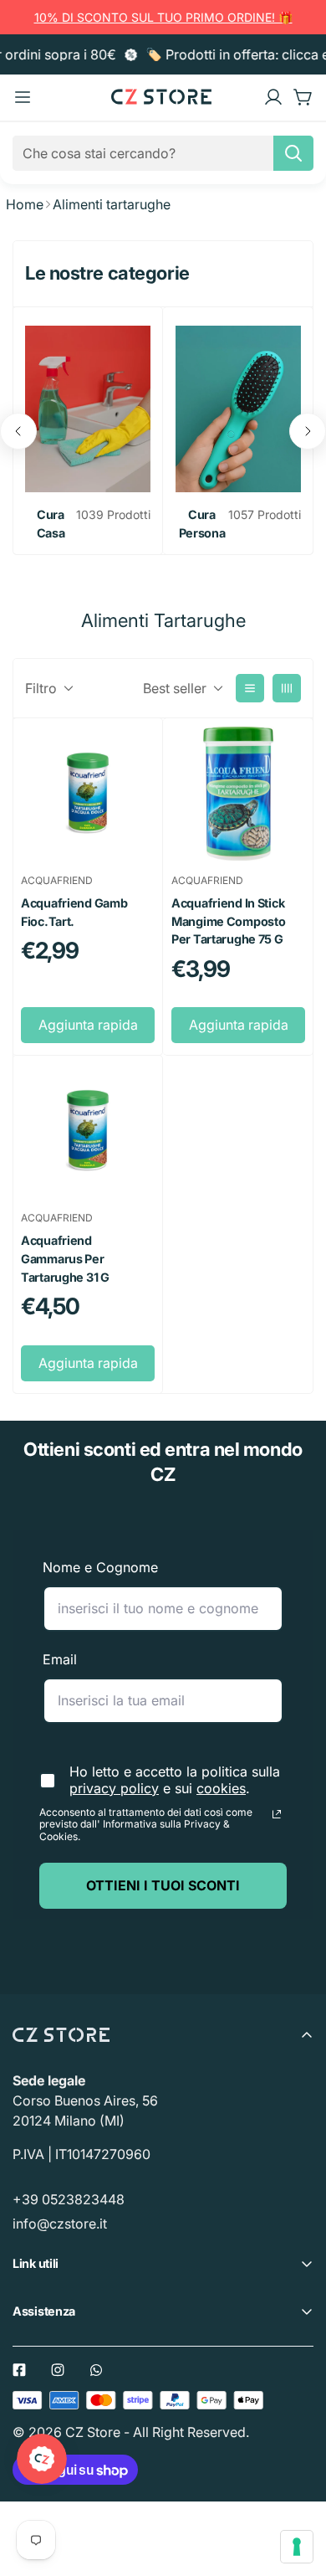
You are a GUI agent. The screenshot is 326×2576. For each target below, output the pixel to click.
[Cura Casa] (88, 409)
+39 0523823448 (69, 2199)
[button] (303, 97)
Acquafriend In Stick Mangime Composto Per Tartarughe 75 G (228, 921)
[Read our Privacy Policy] (277, 1814)
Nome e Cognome (100, 1567)
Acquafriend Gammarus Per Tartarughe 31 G (65, 1258)
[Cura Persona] (238, 409)
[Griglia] (287, 688)
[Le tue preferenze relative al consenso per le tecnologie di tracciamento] (297, 2547)
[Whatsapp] (96, 2370)
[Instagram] (58, 2370)
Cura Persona (202, 524)
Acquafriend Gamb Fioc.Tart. (74, 912)
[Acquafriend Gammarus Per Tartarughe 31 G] (88, 1131)
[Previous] (18, 431)
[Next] (308, 431)
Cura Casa (51, 524)
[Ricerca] (293, 153)
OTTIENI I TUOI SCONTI (163, 1885)
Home (25, 204)
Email (60, 1659)
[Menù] (23, 97)
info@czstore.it (60, 2224)
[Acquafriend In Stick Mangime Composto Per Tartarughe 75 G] (238, 794)
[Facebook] (19, 2370)
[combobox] (163, 153)
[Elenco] (250, 688)
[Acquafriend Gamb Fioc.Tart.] (88, 794)
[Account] (273, 97)
